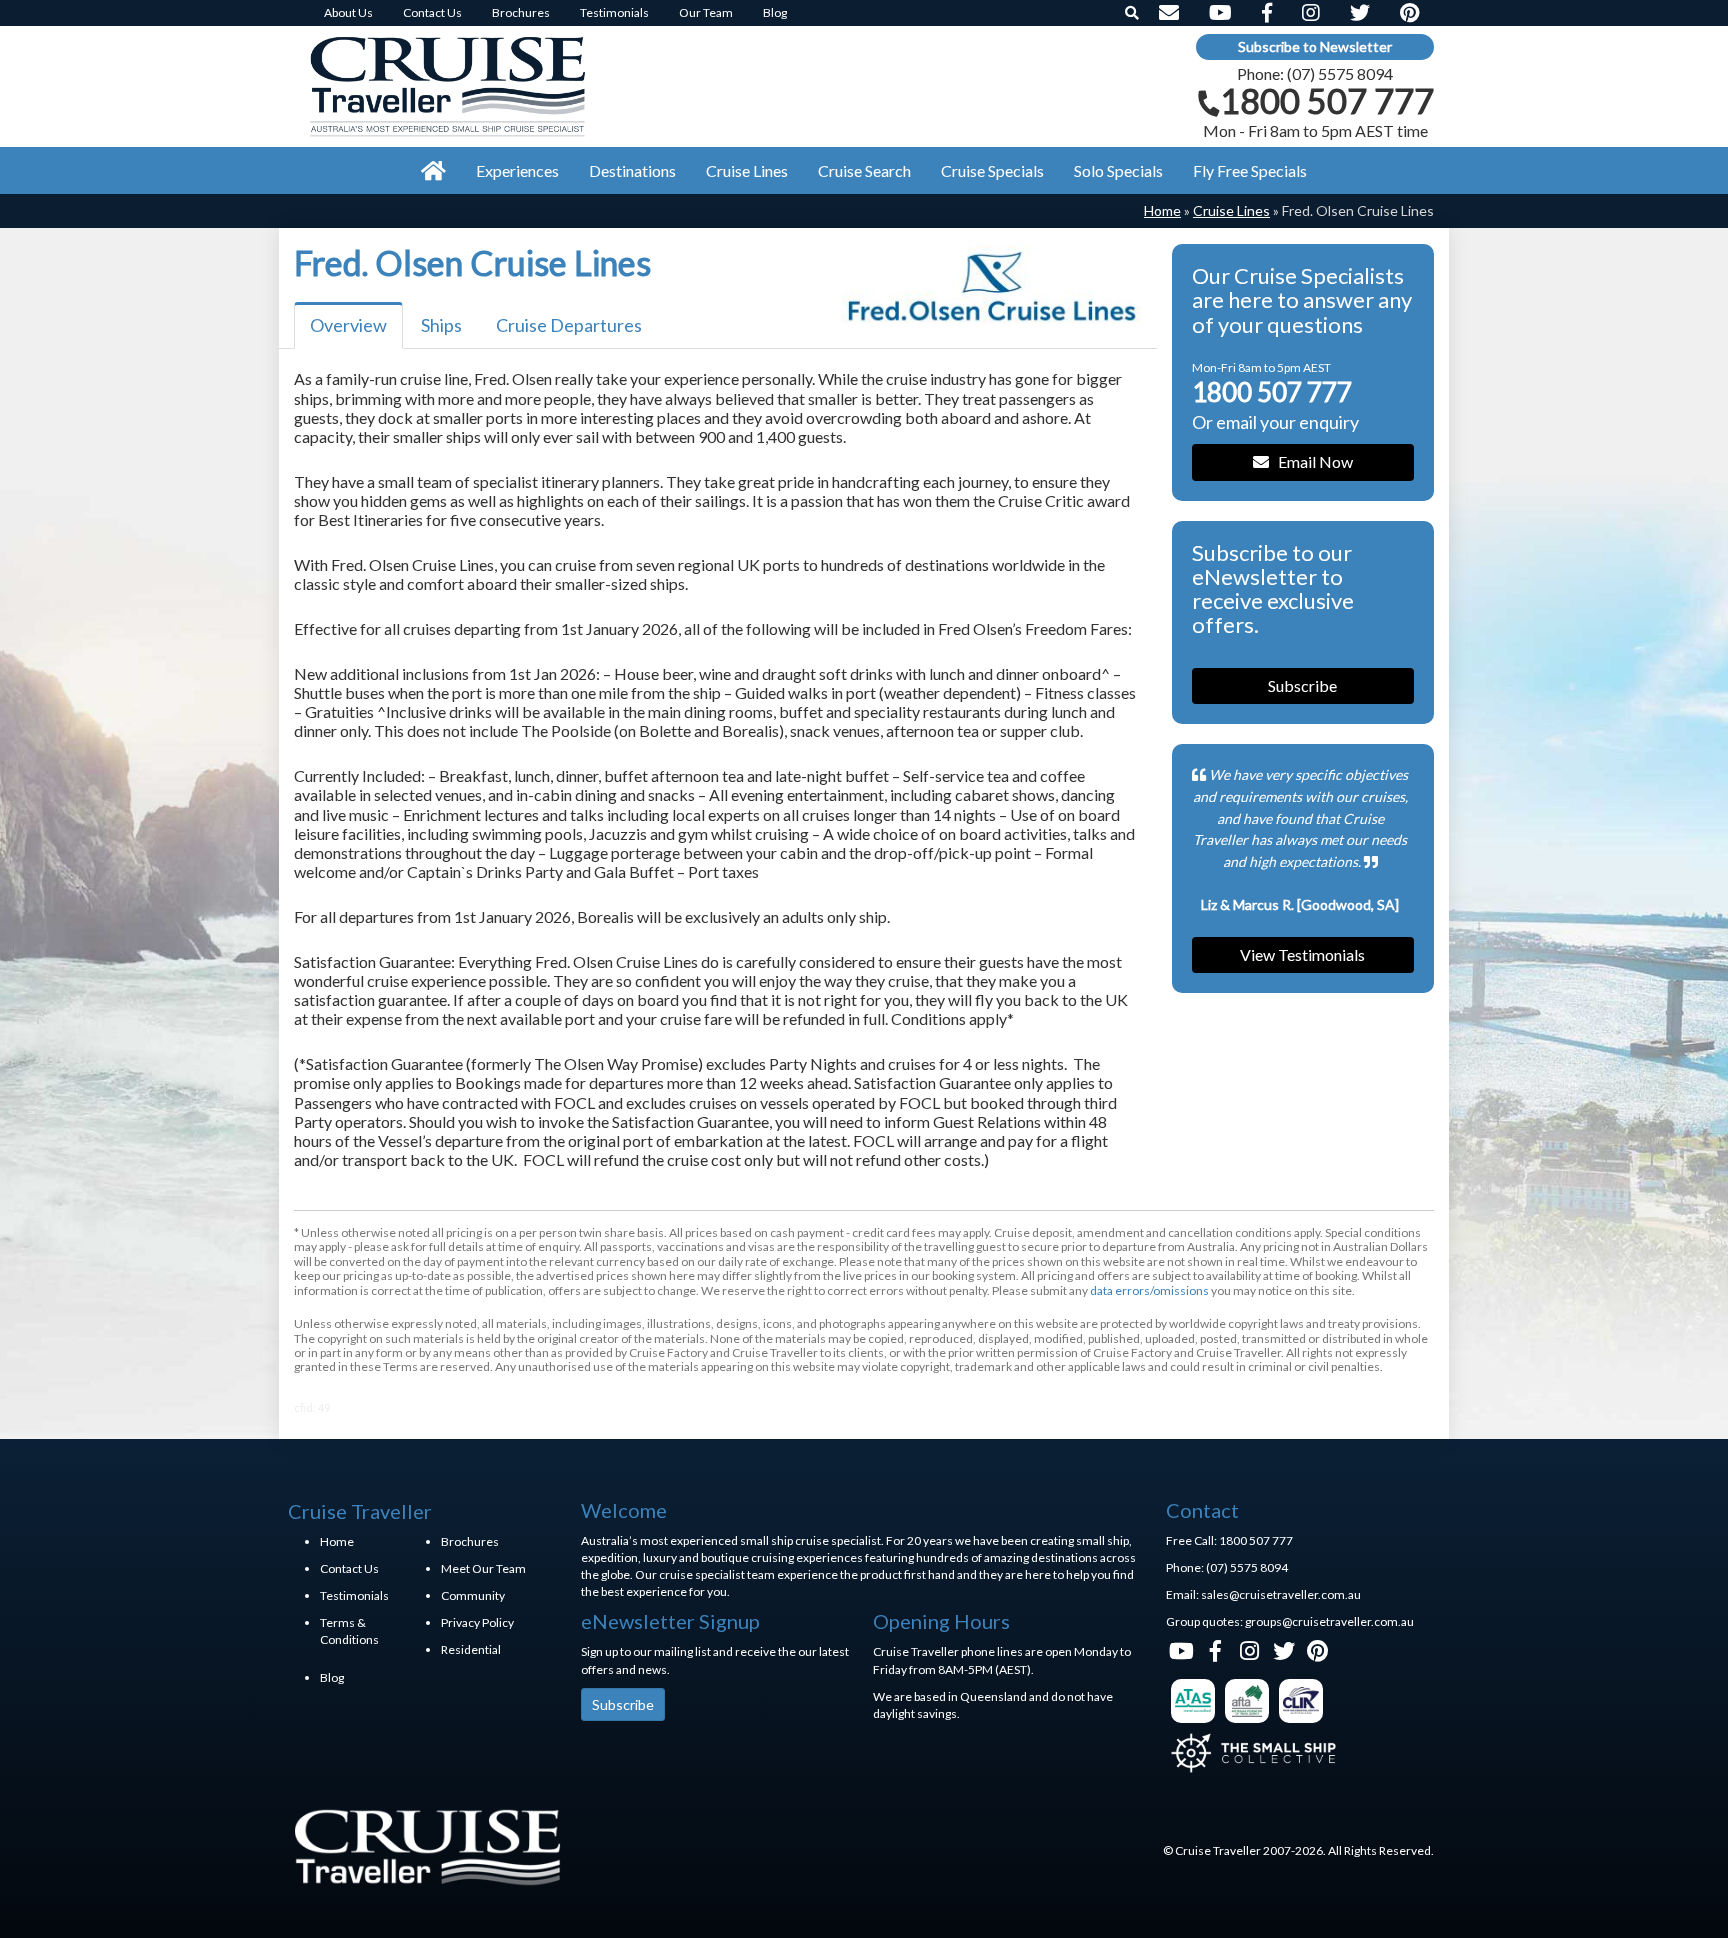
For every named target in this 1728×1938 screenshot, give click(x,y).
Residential (471, 1649)
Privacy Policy (477, 1622)
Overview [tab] (348, 325)
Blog (332, 1677)
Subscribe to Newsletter (1315, 46)
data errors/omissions (1149, 1290)
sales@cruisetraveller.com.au (1281, 1594)
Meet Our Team (483, 1568)
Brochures (470, 1541)
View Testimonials (1302, 954)
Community (473, 1595)
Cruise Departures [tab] (569, 325)
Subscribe (1302, 685)
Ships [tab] (441, 325)
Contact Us (349, 1568)
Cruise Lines (1231, 210)
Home (1162, 210)
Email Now (1311, 461)
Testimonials (354, 1595)
